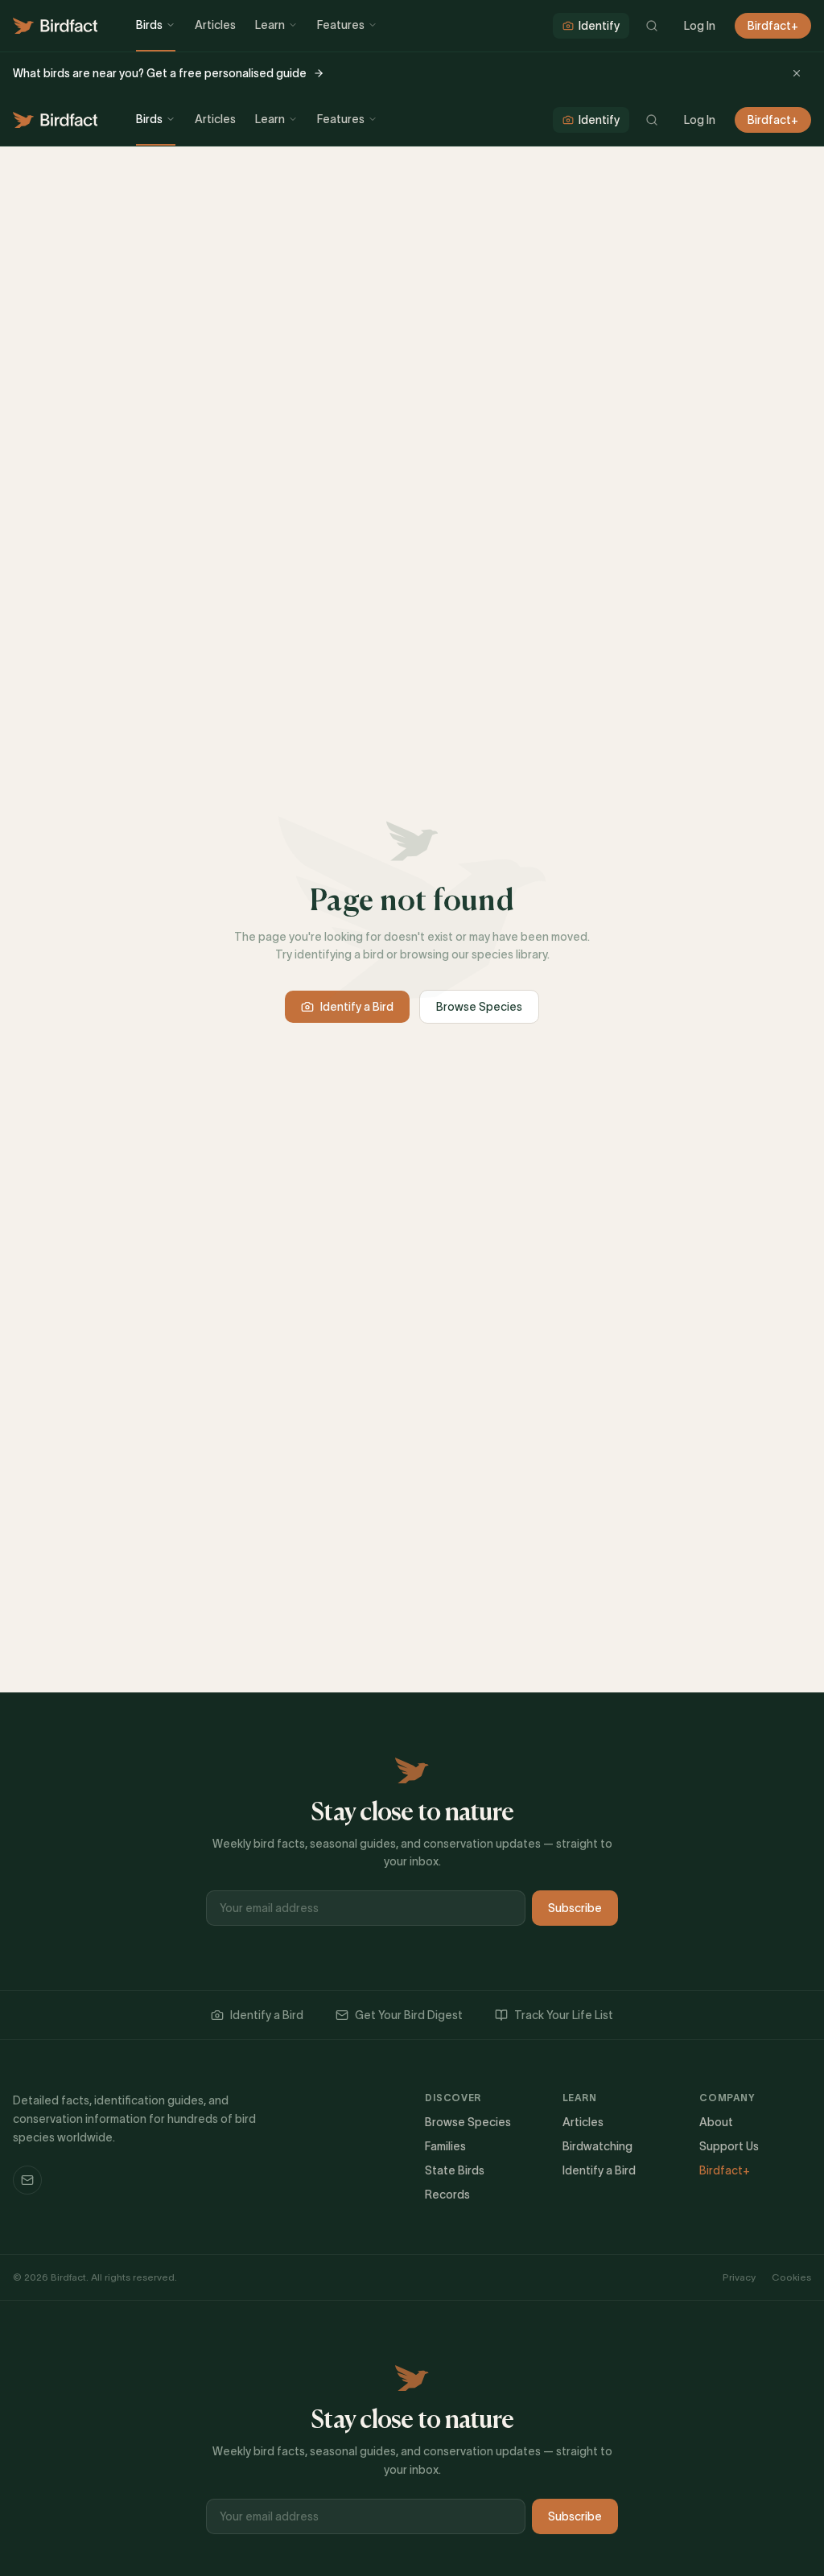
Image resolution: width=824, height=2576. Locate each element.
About (716, 2122)
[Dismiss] (797, 73)
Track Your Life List (564, 2015)
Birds (149, 25)
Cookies (791, 2277)
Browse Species (479, 1007)
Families (445, 2146)
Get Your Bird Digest (409, 2015)
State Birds (455, 2170)
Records (447, 2195)
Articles (215, 25)
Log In (700, 26)
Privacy (739, 2277)
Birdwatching (597, 2146)
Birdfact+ (773, 26)
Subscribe (575, 1908)
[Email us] (27, 2180)
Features (341, 25)
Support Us (729, 2146)
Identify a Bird (357, 1007)
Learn (270, 25)
